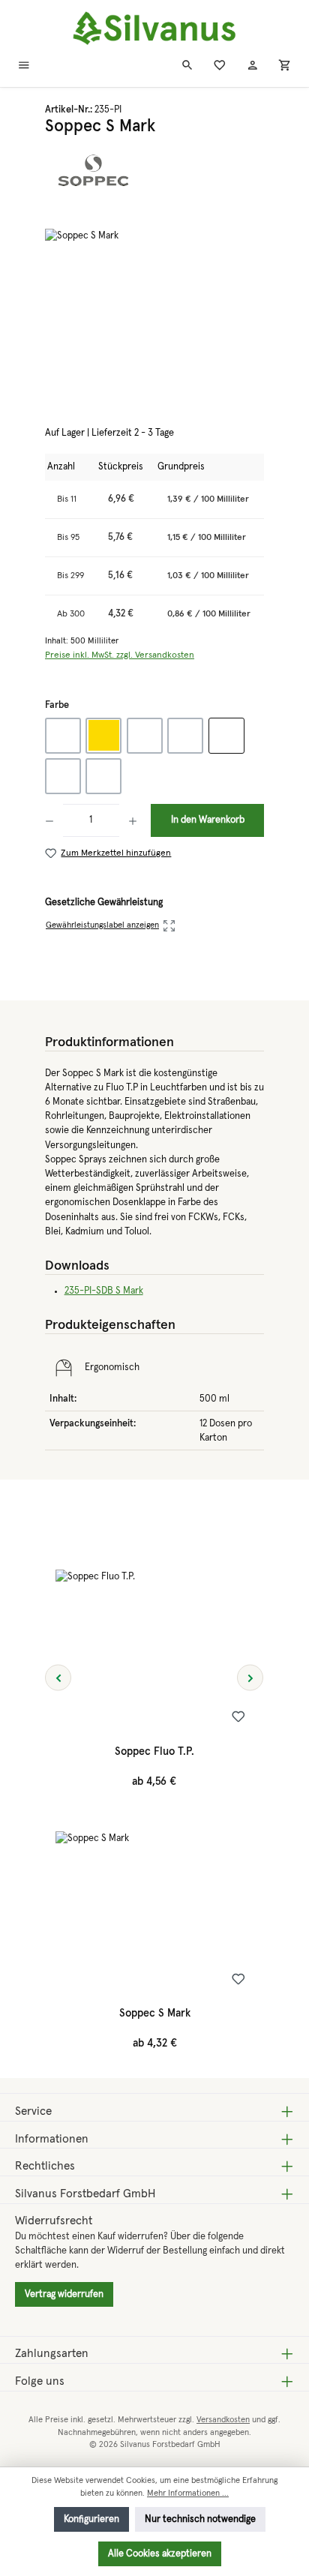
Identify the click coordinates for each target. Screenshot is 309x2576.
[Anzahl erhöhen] (133, 820)
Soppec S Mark (155, 2014)
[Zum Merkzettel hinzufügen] (238, 1720)
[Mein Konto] (253, 67)
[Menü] (24, 67)
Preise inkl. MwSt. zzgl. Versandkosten (120, 655)
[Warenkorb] (285, 67)
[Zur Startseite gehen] (154, 29)
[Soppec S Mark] (154, 313)
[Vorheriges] (58, 1677)
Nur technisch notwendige (200, 2519)
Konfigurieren (91, 2519)
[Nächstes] (250, 1677)
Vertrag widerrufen (64, 2294)
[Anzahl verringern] (54, 820)
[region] (154, 313)
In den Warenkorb (208, 820)
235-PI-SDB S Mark (104, 1291)
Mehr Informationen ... (188, 2493)
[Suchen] (187, 67)
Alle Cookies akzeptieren (160, 2554)
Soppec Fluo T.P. (154, 1752)
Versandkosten (223, 2420)
